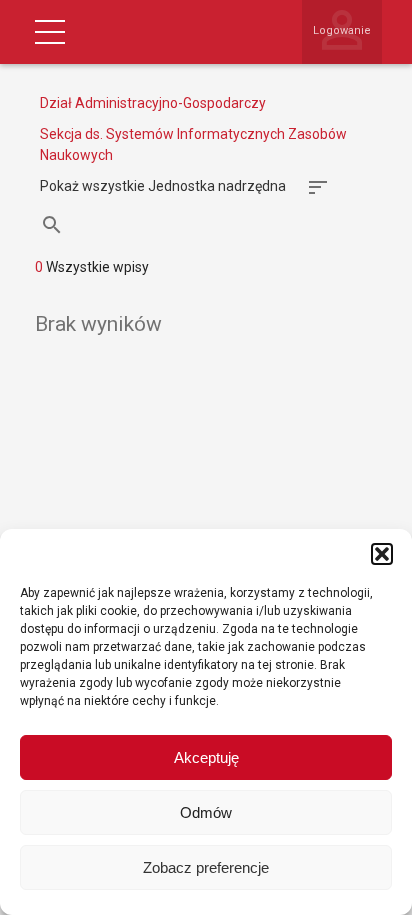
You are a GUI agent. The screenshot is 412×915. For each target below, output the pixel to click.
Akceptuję (206, 757)
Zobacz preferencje (206, 867)
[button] (382, 554)
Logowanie (342, 30)
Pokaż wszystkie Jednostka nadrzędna (163, 186)
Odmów (206, 812)
